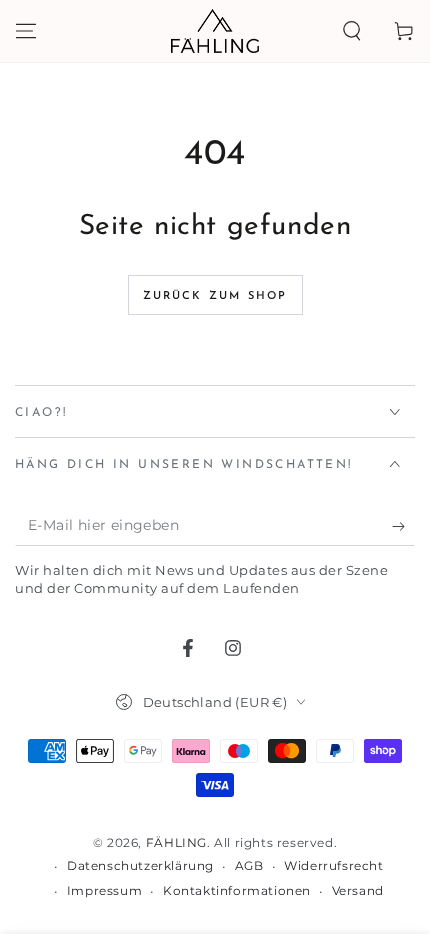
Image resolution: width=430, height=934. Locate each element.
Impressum (104, 890)
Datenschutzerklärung (140, 865)
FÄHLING (176, 842)
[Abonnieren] (403, 526)
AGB (249, 865)
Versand (358, 890)
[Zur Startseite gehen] (215, 31)
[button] (352, 31)
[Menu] (26, 31)
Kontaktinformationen (237, 890)
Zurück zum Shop (215, 296)
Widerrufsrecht (333, 865)
